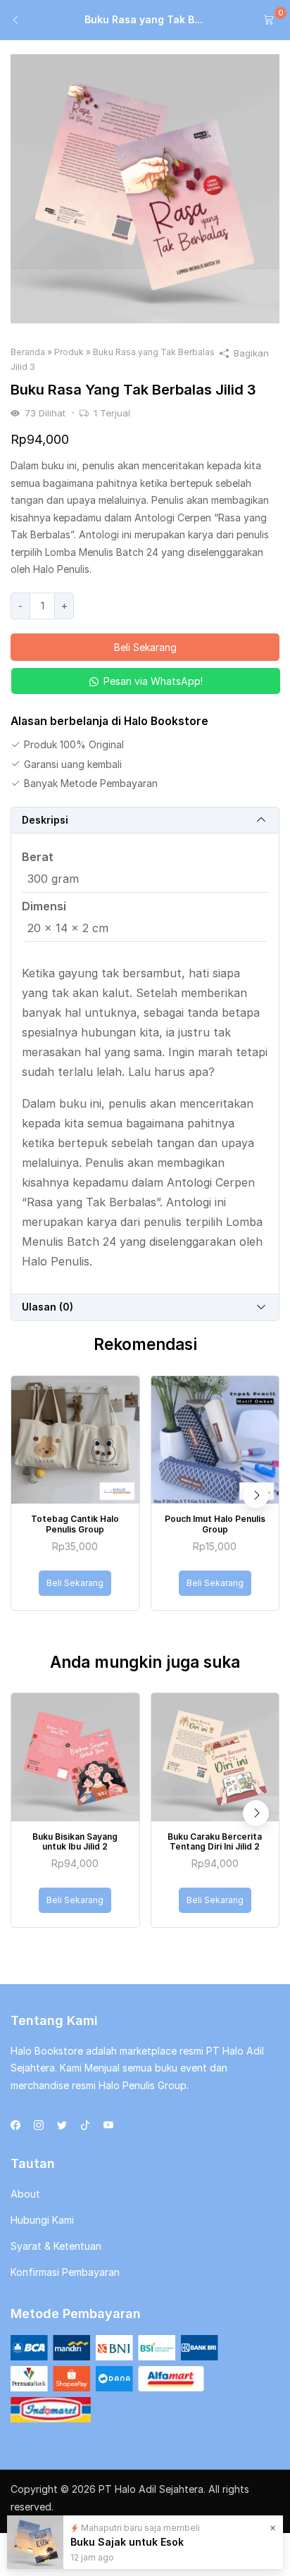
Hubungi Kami (42, 2220)
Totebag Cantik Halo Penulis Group (75, 1524)
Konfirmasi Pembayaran (65, 2272)
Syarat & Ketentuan (56, 2246)
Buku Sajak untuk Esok (128, 2541)
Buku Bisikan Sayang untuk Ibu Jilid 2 (75, 1841)
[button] (145, 681)
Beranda (28, 352)
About (25, 2194)
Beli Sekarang (145, 647)
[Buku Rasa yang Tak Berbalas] (145, 188)
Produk (69, 352)
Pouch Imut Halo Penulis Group (215, 1524)
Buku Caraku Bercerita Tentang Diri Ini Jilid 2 (215, 1841)
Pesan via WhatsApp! (153, 681)
